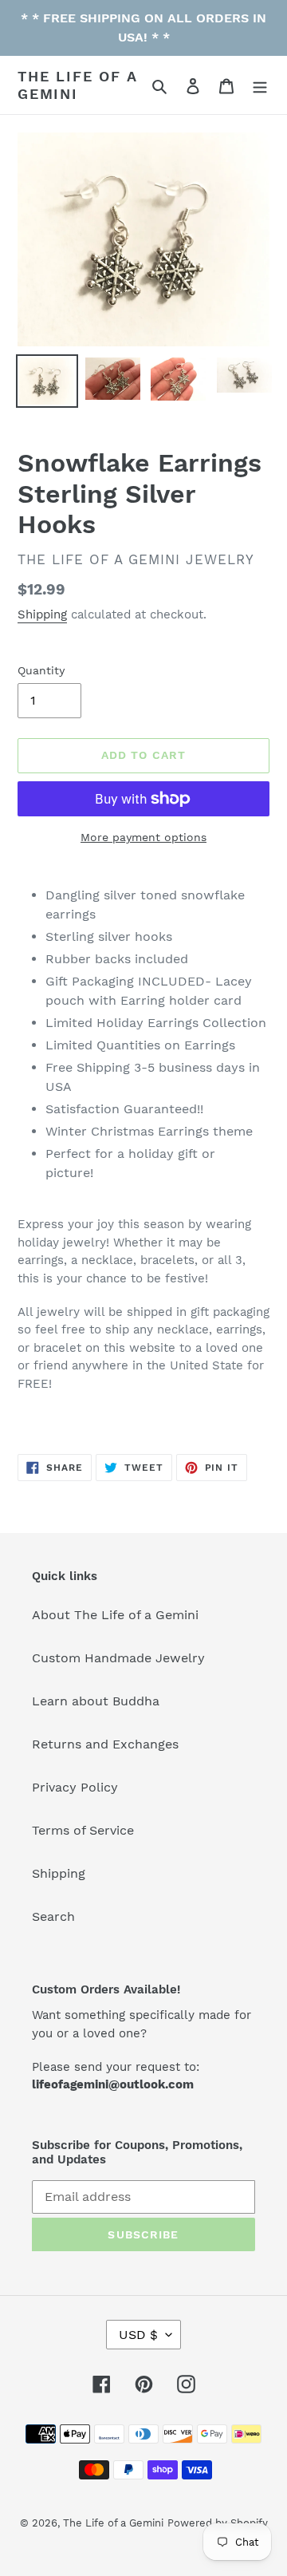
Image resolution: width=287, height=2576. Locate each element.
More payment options (143, 837)
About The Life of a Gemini (115, 1615)
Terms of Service (83, 1830)
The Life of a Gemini (77, 85)
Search (53, 1916)
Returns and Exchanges (105, 1744)
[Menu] (260, 85)
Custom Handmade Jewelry (118, 1658)
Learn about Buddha (96, 1701)
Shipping (42, 614)
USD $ (138, 2335)
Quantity (41, 670)
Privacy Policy (75, 1787)
